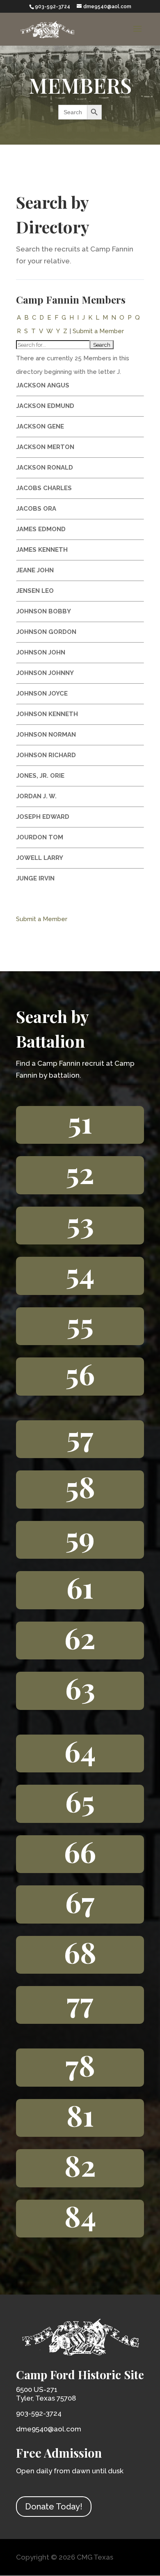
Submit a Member (98, 331)
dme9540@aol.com (49, 2429)
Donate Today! (54, 2507)
